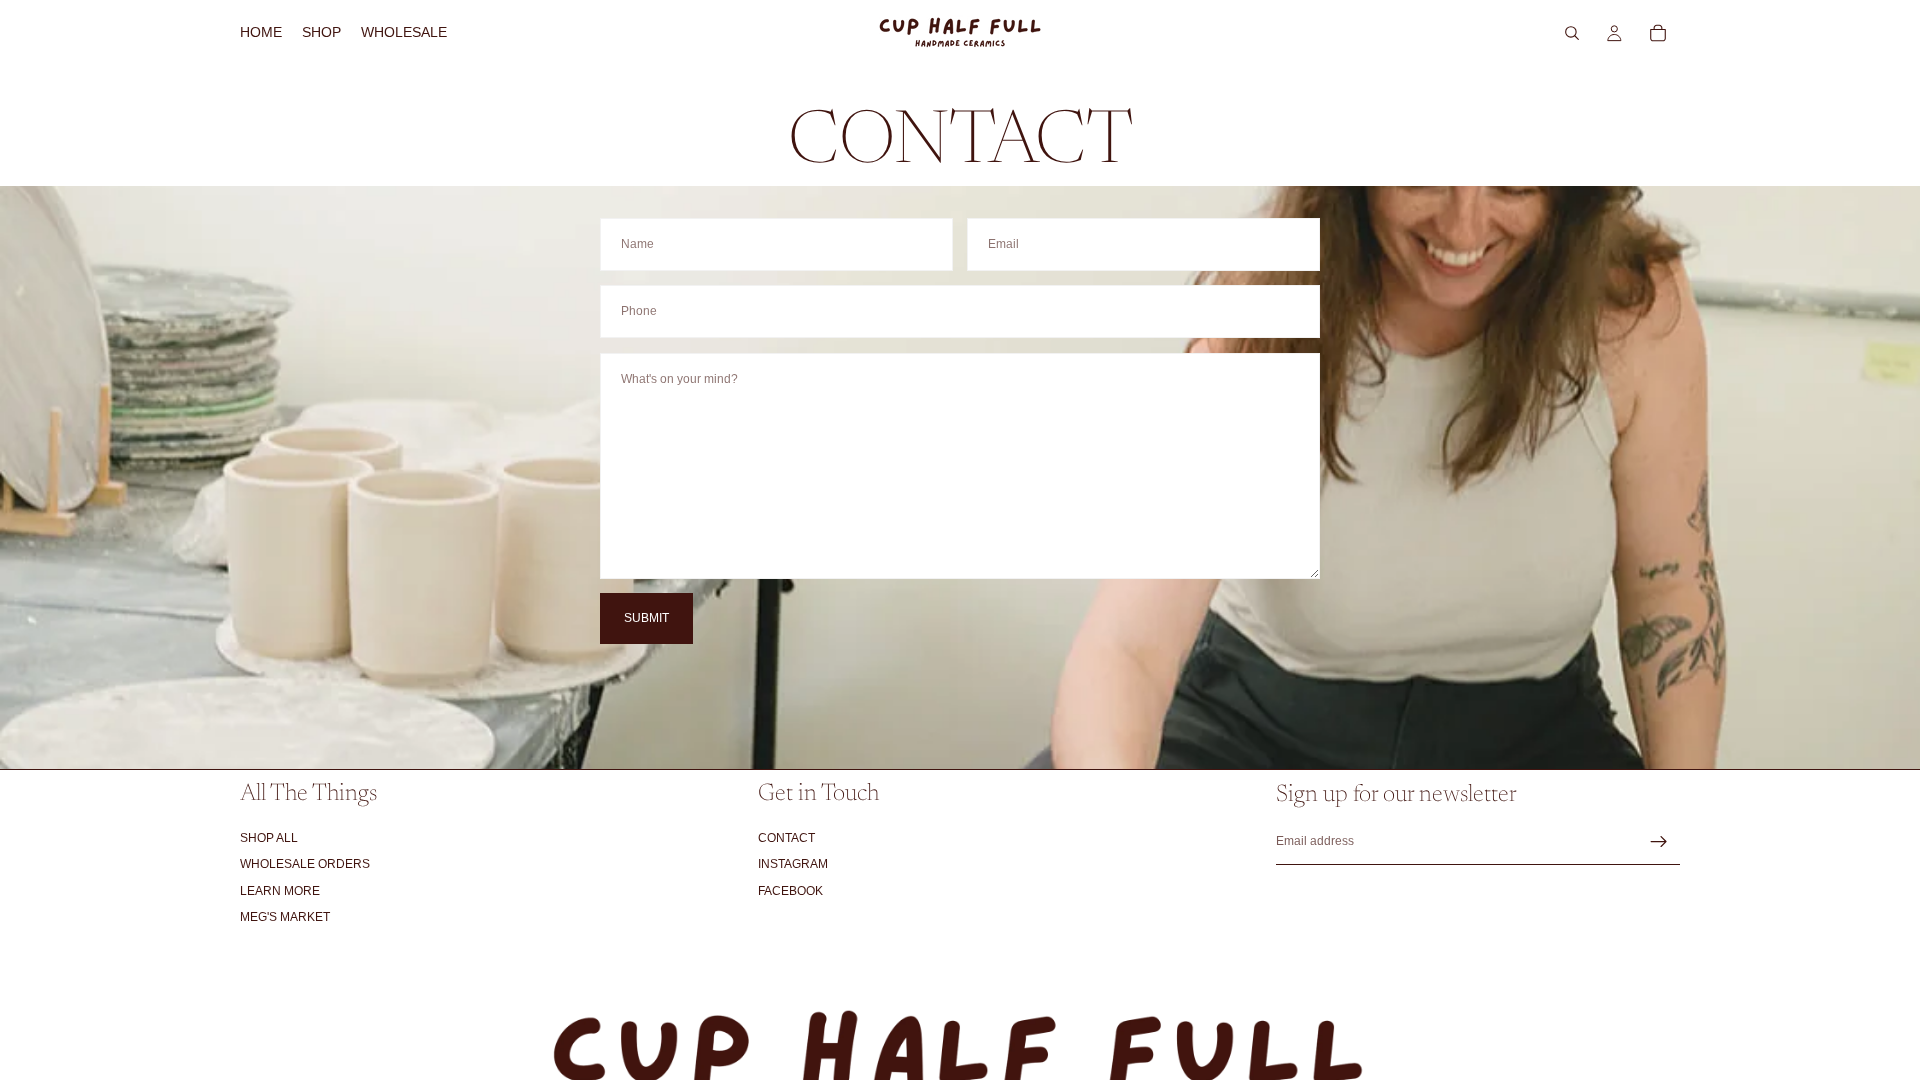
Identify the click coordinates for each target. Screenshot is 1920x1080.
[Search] (1572, 33)
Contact (786, 838)
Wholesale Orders (305, 864)
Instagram (793, 864)
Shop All (269, 838)
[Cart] (1658, 33)
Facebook (790, 891)
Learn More (280, 891)
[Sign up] (1659, 842)
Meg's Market (285, 917)
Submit (646, 618)
